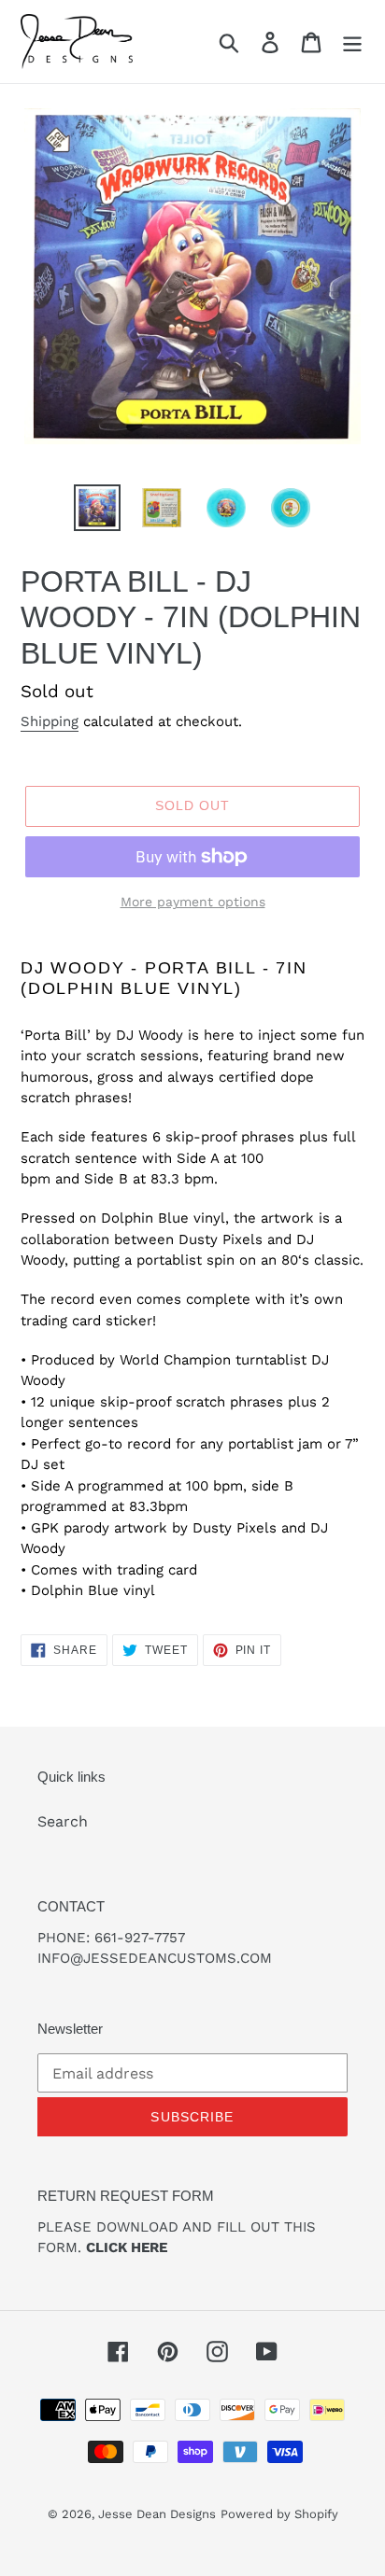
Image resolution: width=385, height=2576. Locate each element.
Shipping (50, 721)
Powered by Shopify (279, 2514)
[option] (98, 508)
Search (63, 1821)
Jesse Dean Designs (157, 2514)
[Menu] (352, 42)
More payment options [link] (193, 902)
